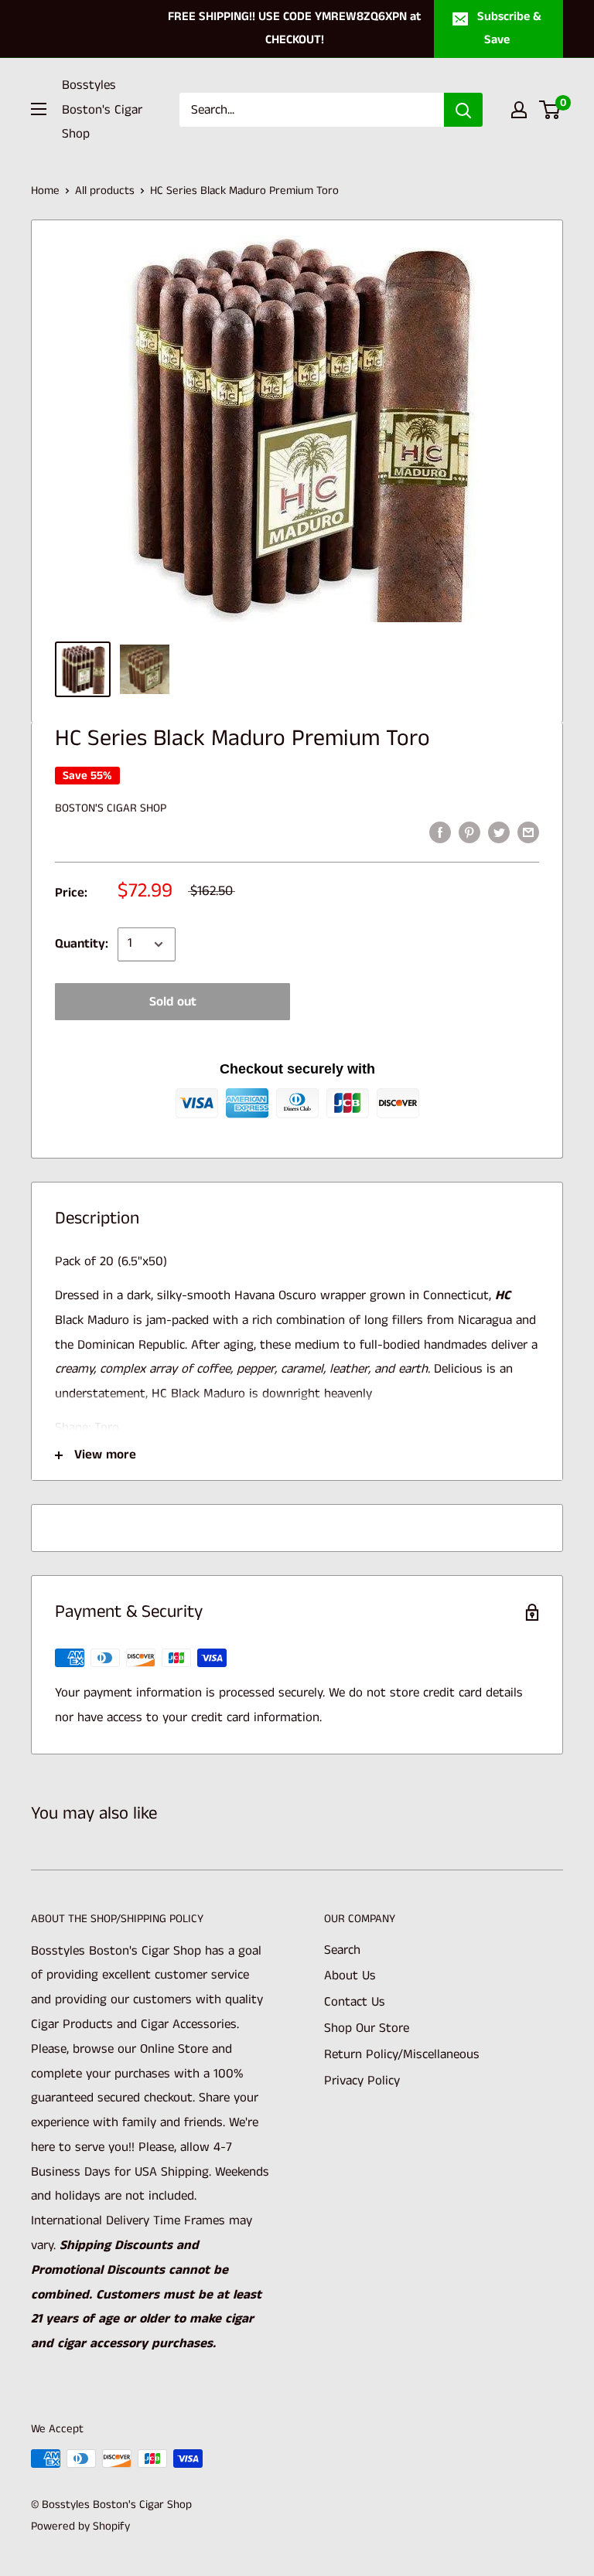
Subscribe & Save (509, 28)
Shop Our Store (367, 2028)
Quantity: (82, 944)
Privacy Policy (362, 2081)
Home (45, 191)
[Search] (463, 110)
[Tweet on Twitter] (499, 832)
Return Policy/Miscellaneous (402, 2054)
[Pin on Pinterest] (469, 832)
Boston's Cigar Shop (111, 808)
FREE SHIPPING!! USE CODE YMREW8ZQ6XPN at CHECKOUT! (294, 28)
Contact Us (355, 2002)
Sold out (173, 1002)
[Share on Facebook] (440, 832)
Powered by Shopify (80, 2526)
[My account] (519, 110)
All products (105, 191)
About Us (350, 1975)
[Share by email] (528, 832)
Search (342, 1950)
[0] (550, 110)
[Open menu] (39, 109)
